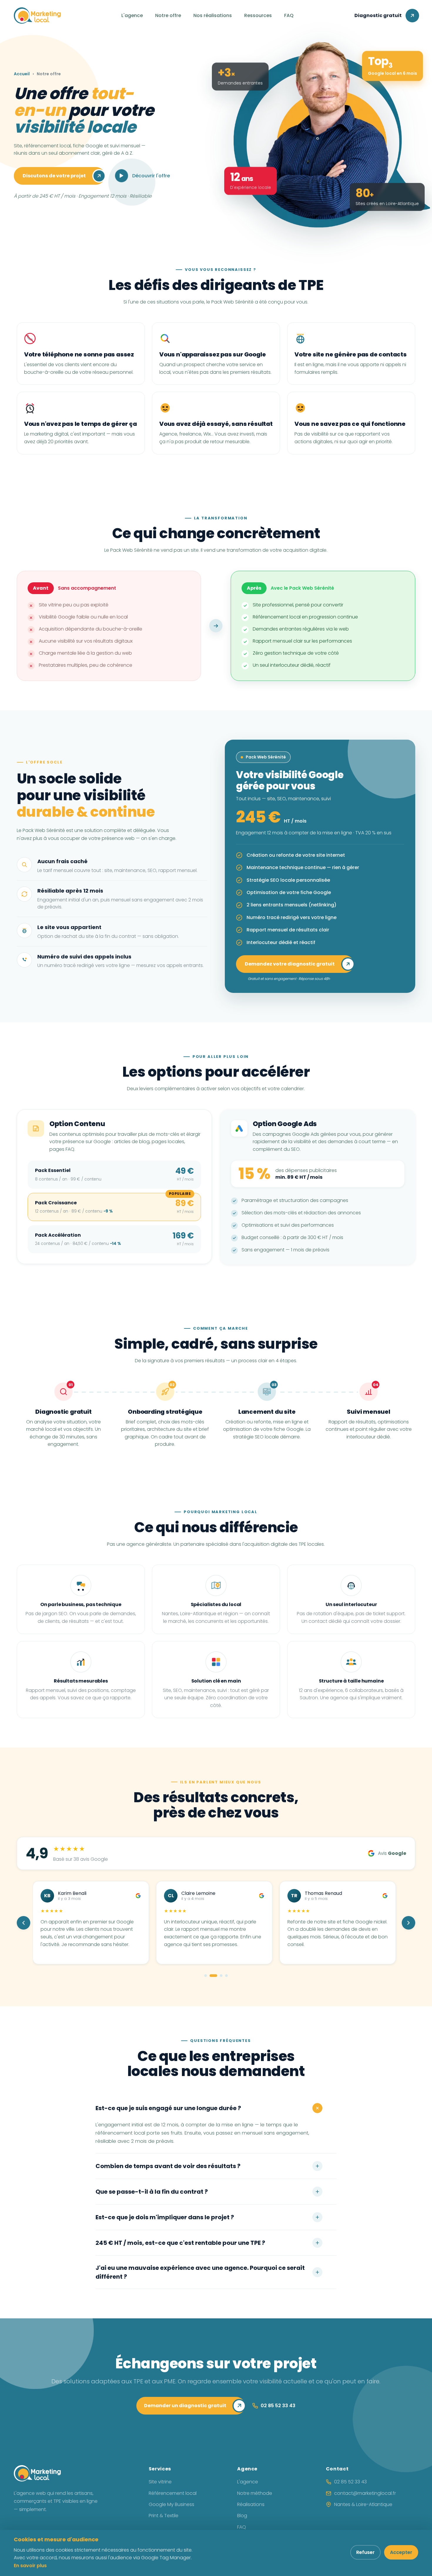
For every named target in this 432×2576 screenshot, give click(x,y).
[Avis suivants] (408, 1923)
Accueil (22, 74)
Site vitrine (160, 2482)
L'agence (132, 15)
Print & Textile (164, 2516)
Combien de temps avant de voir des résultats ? (168, 2166)
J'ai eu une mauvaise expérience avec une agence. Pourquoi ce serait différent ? (200, 2272)
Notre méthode (255, 2493)
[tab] (206, 1976)
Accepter (401, 2552)
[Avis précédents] (24, 1923)
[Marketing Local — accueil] (37, 16)
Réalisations (251, 2504)
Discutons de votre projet (54, 176)
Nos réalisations (213, 15)
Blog (242, 2516)
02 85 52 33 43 (350, 2482)
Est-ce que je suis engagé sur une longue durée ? (168, 2108)
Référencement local (173, 2493)
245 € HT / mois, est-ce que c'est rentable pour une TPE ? (180, 2243)
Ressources (258, 15)
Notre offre (168, 15)
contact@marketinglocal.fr (365, 2493)
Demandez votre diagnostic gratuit (290, 964)
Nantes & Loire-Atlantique (363, 2504)
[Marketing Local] (37, 2473)
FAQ (289, 15)
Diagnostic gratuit (378, 15)
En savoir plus (30, 2566)
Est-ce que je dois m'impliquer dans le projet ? (165, 2217)
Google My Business (171, 2504)
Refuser (365, 2552)
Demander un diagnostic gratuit (185, 2406)
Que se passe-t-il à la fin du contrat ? (152, 2192)
